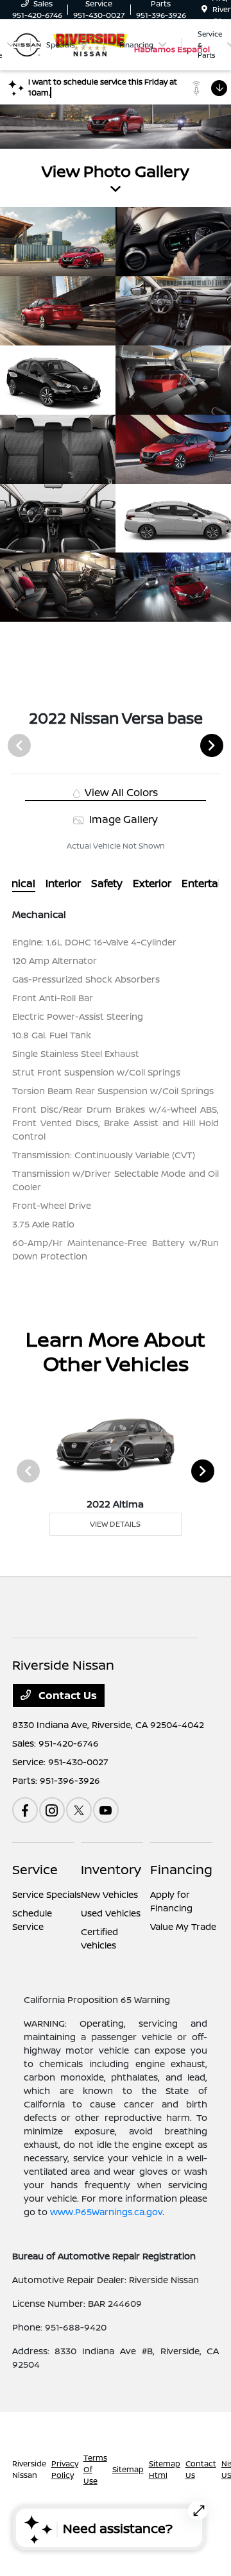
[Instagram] (52, 1810)
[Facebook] (25, 1810)
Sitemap (128, 2469)
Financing (181, 1869)
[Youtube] (106, 1810)
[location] (204, 9)
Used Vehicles (111, 1913)
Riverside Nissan (29, 2469)
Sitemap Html (165, 2469)
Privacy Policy (65, 2469)
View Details (115, 1524)
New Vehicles (109, 1894)
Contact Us (66, 1695)
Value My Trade (183, 1926)
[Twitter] (79, 1810)
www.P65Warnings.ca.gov (106, 2212)
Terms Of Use (95, 2469)
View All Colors (120, 792)
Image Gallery (122, 819)
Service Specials (47, 1894)
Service (35, 1869)
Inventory (111, 1869)
